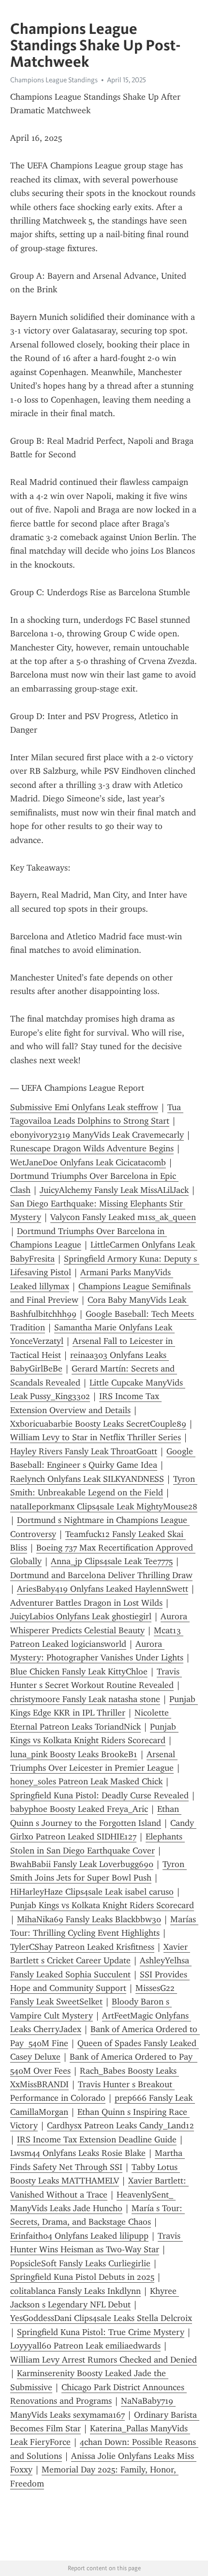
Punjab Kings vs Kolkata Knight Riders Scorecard (102, 1905)
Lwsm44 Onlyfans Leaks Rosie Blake (78, 2153)
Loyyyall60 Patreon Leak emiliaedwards (85, 2346)
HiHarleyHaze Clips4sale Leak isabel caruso (92, 1892)
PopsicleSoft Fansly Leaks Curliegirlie (80, 2263)
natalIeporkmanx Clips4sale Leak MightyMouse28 (104, 1506)
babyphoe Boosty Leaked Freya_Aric (79, 1809)
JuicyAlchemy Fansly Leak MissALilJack (114, 1190)
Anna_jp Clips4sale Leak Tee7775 (112, 1561)
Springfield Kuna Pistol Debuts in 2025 (82, 2277)
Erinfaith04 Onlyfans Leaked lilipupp (79, 2236)
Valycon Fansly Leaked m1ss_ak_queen (123, 1217)
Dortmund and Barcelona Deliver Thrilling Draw (101, 1575)
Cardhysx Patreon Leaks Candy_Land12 (120, 2125)
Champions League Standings (54, 80)
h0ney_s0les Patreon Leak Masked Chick (86, 1781)
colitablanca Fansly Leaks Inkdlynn (75, 2291)
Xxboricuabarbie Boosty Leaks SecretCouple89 (98, 1424)
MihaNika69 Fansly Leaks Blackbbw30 (89, 1919)
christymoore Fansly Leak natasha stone (85, 1699)
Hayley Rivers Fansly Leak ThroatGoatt (84, 1451)
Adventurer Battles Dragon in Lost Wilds (86, 1603)
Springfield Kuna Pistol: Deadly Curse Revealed (99, 1795)
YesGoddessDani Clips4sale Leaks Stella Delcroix (101, 2318)
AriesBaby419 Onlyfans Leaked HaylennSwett (103, 1589)
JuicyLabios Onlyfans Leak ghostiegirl (81, 1616)
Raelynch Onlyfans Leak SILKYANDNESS (87, 1479)
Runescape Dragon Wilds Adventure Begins (92, 1148)
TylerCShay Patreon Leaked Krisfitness (82, 1947)
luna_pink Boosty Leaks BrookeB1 (74, 1754)
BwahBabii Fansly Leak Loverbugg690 (82, 1864)
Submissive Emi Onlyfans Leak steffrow (84, 1107)
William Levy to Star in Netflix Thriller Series (96, 1437)
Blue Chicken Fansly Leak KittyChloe (79, 1672)
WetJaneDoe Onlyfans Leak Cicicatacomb (88, 1162)
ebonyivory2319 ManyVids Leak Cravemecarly (97, 1135)
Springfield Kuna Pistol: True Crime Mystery (101, 2332)
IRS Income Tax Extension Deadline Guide (97, 2139)
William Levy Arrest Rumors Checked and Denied (104, 2360)
